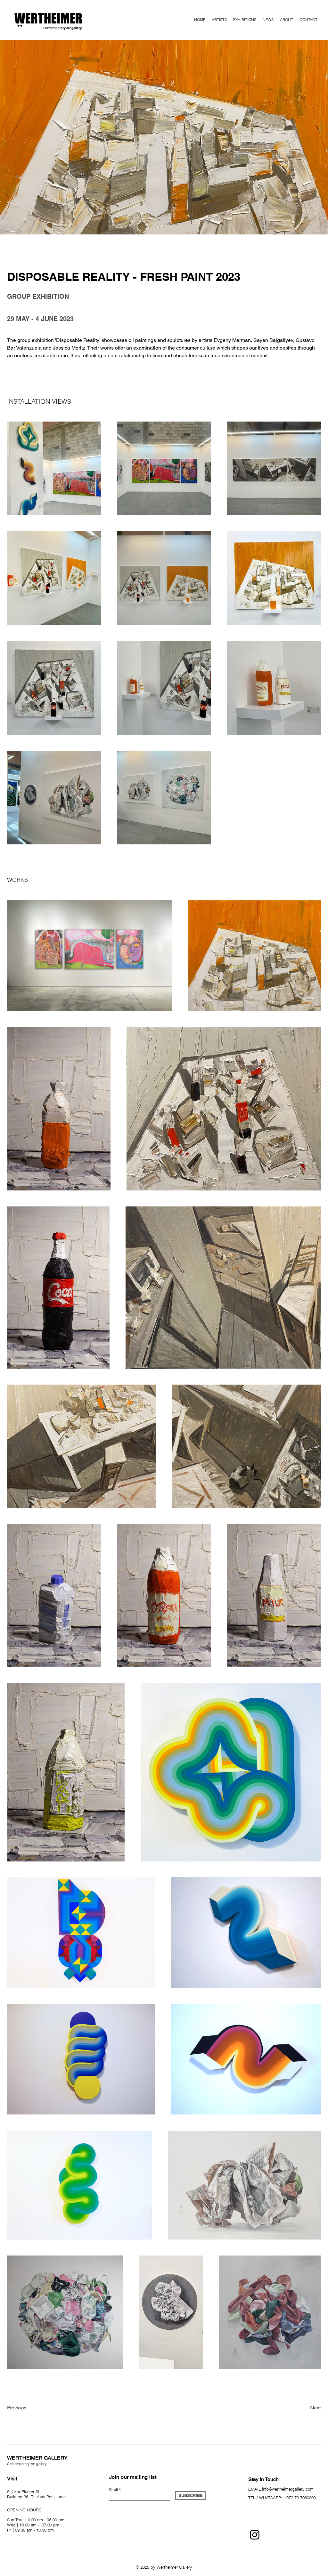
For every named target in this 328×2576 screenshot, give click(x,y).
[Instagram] (255, 2535)
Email (114, 2489)
